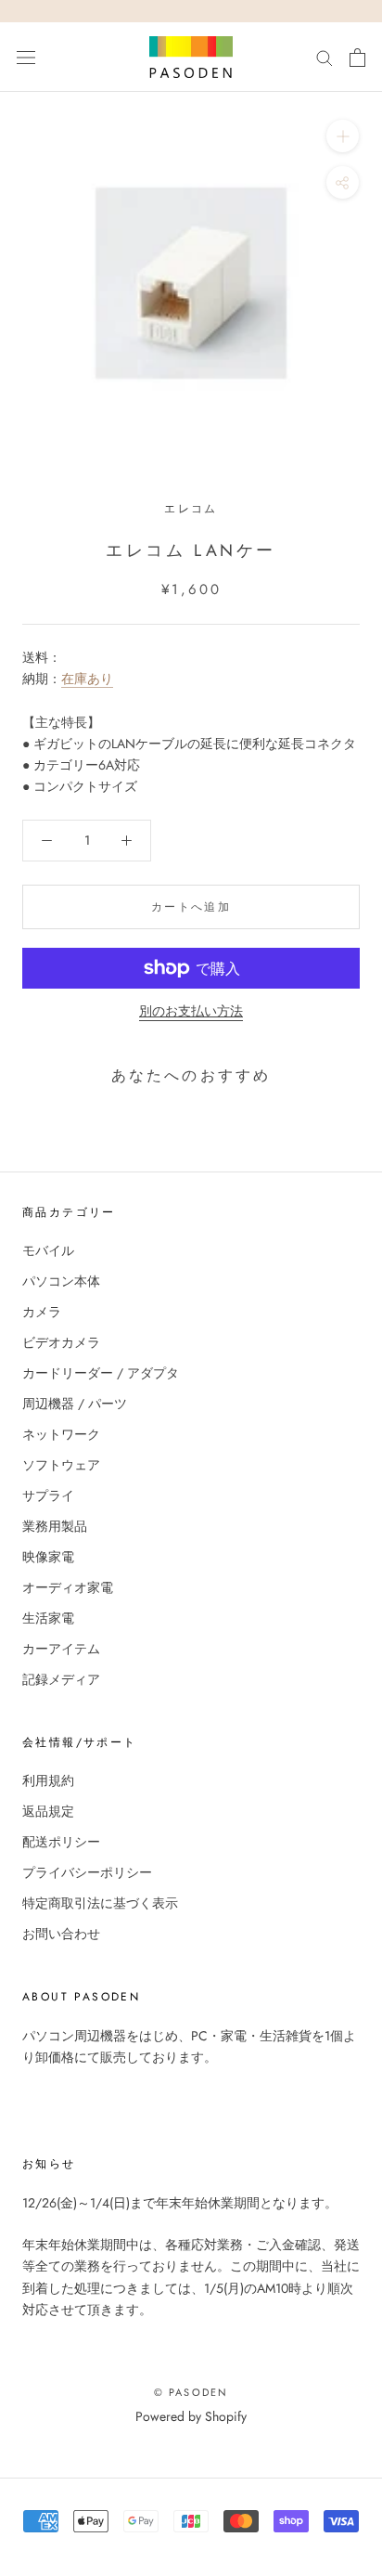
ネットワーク (61, 1434)
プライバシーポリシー (87, 1872)
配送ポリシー (61, 1842)
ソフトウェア (61, 1465)
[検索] (325, 57)
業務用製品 (55, 1526)
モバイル (48, 1250)
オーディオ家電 (68, 1587)
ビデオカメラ (61, 1342)
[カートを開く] (357, 58)
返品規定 (48, 1811)
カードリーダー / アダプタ (101, 1373)
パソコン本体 (61, 1281)
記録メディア (61, 1679)
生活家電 (48, 1618)
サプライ (48, 1495)
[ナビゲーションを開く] (26, 58)
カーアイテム (61, 1649)
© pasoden (191, 2392)
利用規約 (48, 1780)
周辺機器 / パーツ (75, 1404)
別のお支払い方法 (191, 1011)
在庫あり (87, 679)
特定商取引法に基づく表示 (100, 1903)
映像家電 (48, 1557)
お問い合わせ (61, 1934)
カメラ (42, 1312)
